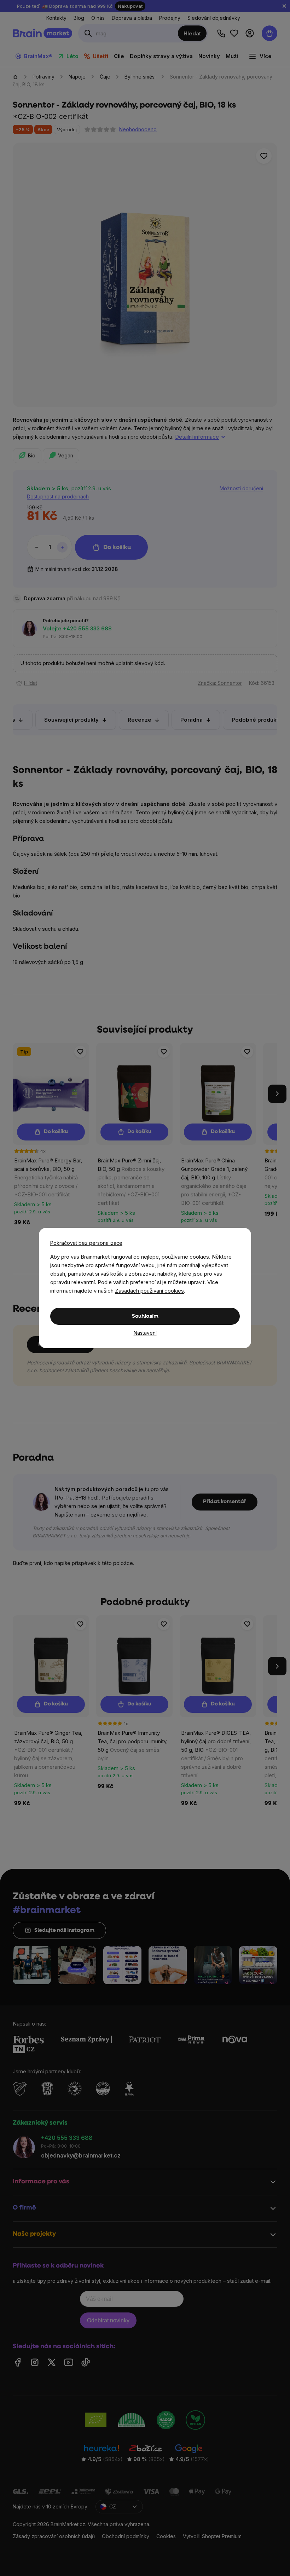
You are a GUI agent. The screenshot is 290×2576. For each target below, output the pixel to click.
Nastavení (145, 1333)
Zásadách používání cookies (149, 1291)
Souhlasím (145, 1316)
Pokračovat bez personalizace (86, 1243)
